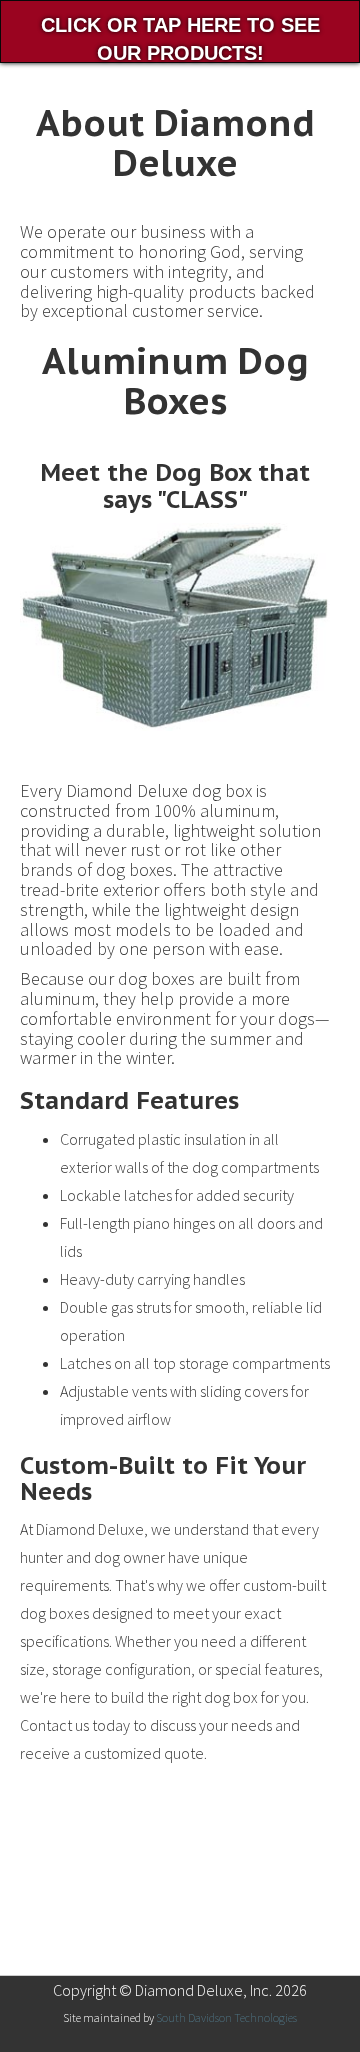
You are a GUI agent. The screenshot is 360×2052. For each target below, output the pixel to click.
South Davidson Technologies (226, 2017)
